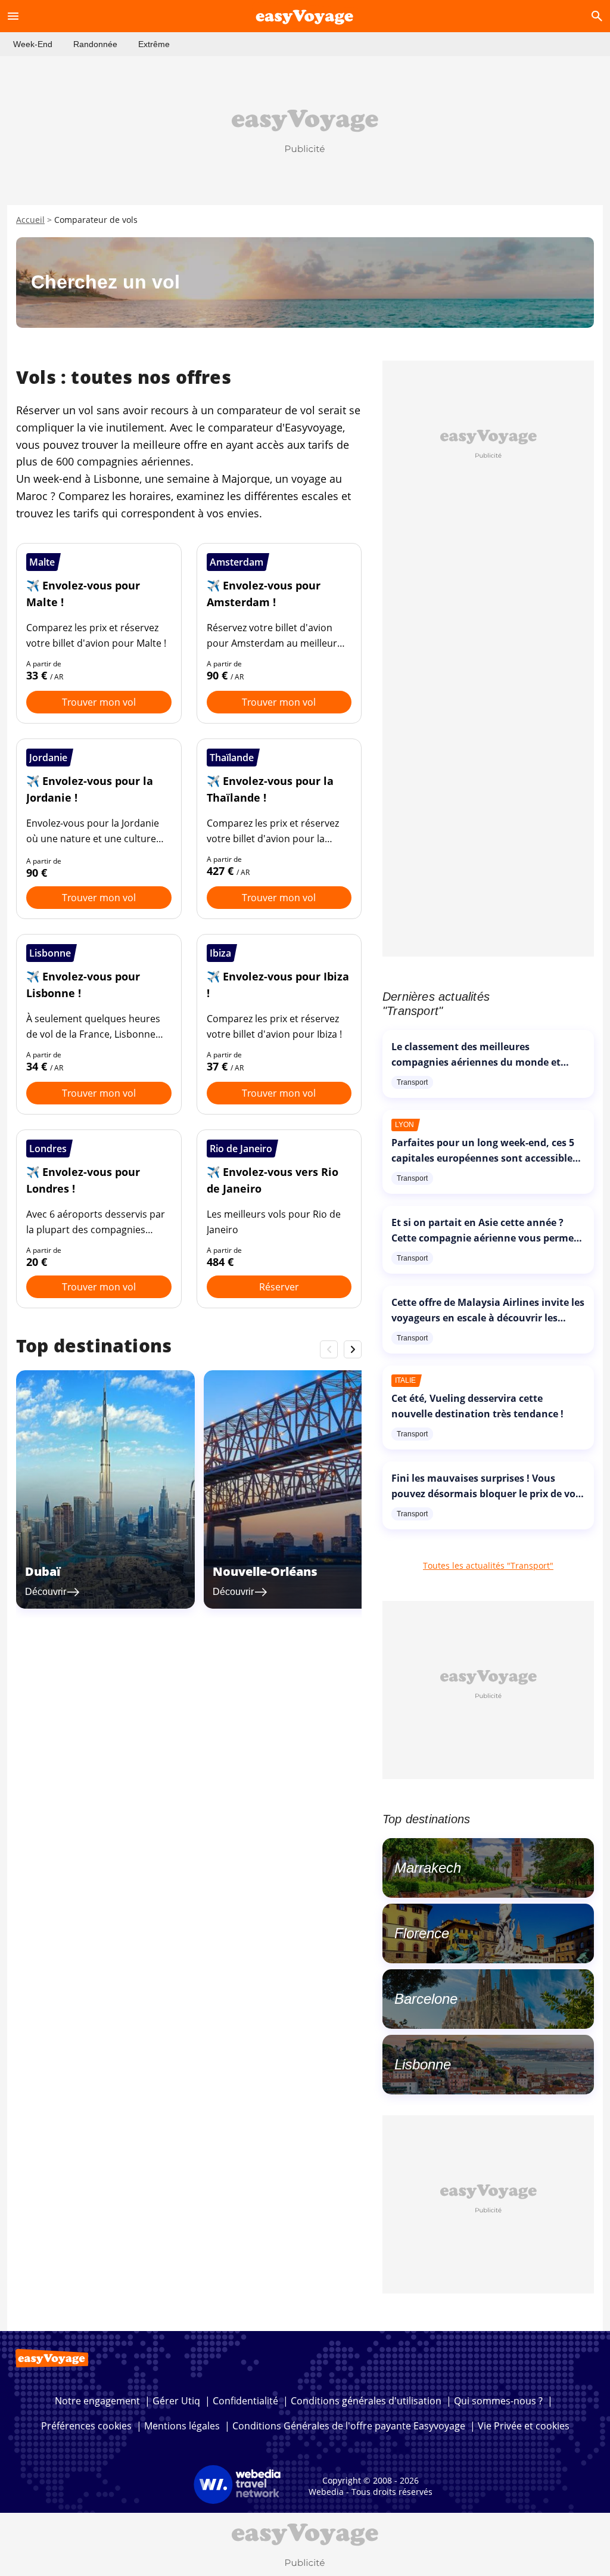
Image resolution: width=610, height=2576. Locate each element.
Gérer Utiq (176, 2401)
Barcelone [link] (426, 1999)
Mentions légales (182, 2426)
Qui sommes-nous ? (498, 2401)
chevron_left (329, 1349)
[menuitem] (33, 44)
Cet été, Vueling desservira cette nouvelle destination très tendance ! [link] (477, 1406)
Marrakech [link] (428, 1868)
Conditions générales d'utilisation (366, 2401)
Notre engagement (97, 2401)
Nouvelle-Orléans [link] (265, 1571)
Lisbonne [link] (423, 2064)
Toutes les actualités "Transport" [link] (488, 1565)
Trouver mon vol (99, 702)
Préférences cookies (86, 2426)
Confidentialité (245, 2401)
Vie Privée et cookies (524, 2426)
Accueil (30, 220)
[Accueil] (305, 16)
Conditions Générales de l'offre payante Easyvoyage (349, 2426)
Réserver (279, 1287)
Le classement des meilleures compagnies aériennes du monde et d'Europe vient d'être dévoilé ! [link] (476, 1062)
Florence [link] (422, 1933)
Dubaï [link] (43, 1571)
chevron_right (353, 1349)
